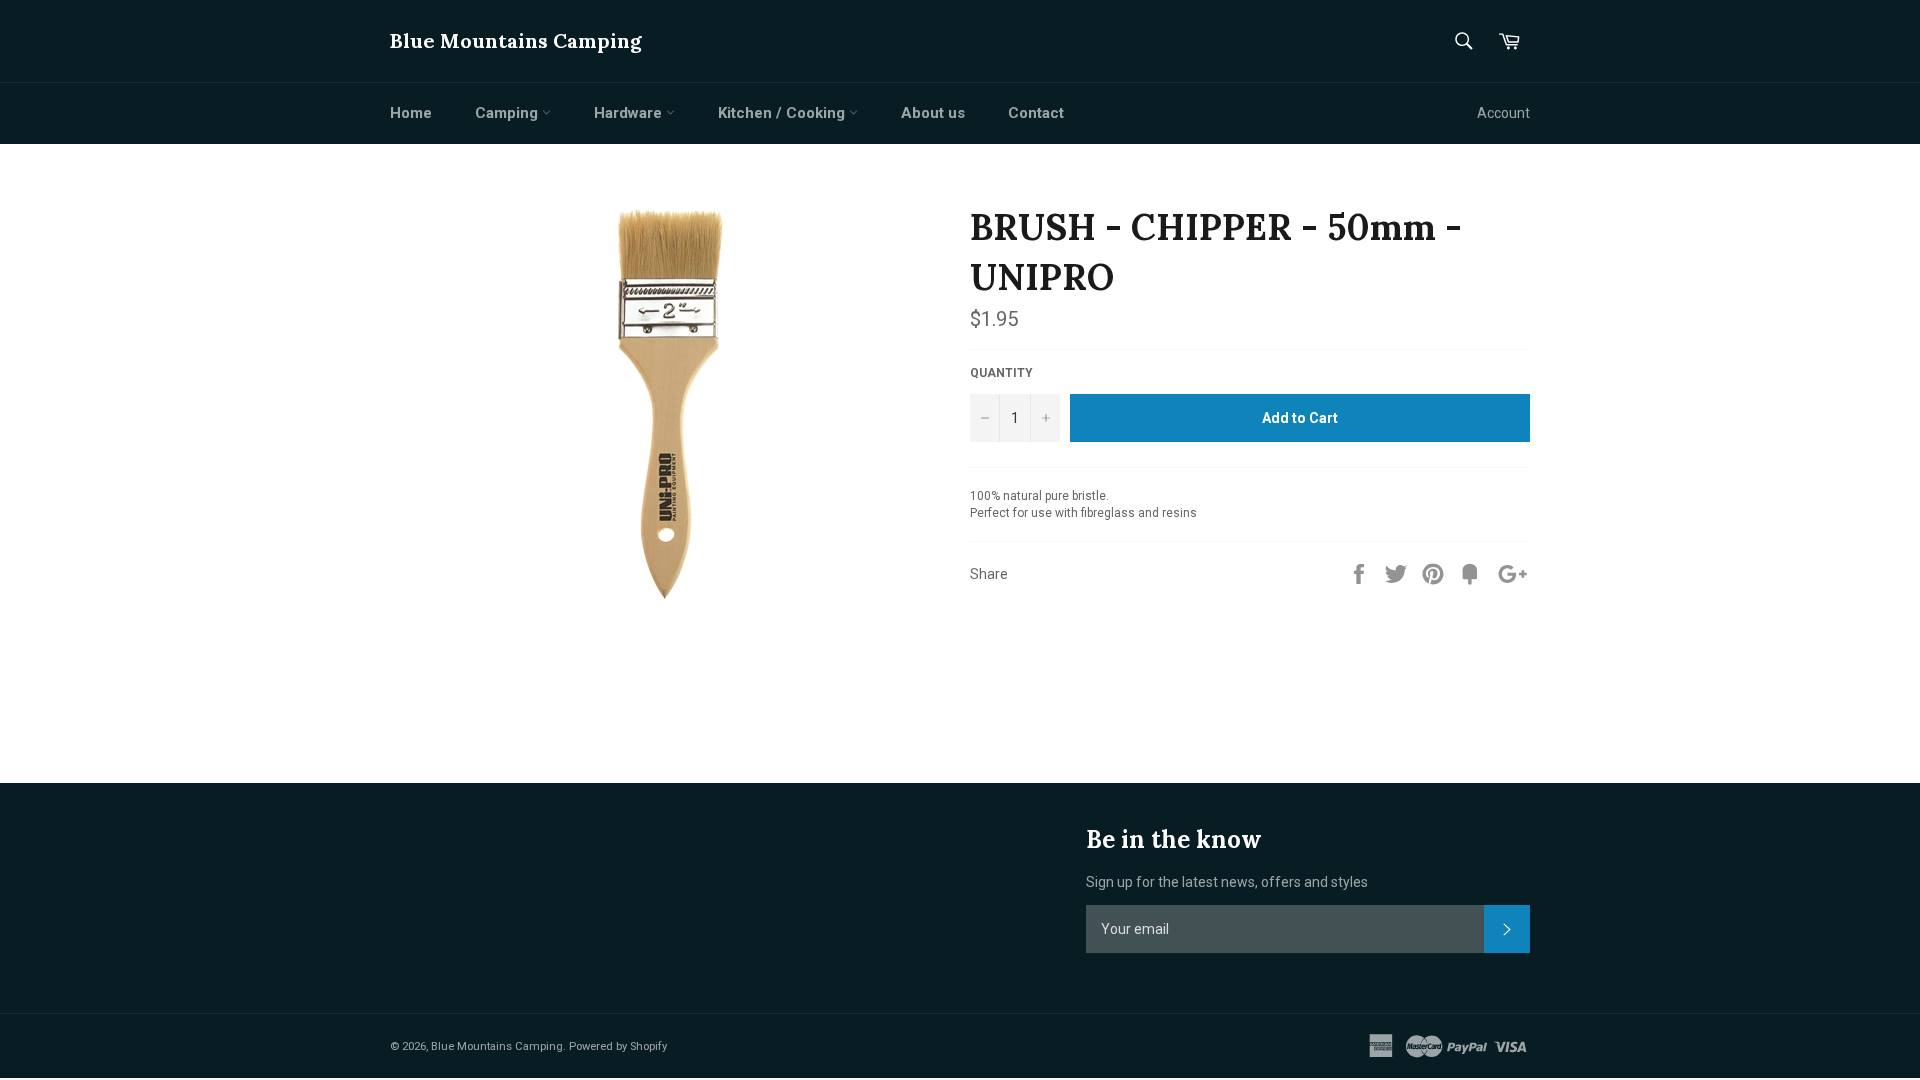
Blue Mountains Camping (516, 40)
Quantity (1001, 373)
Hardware (630, 113)
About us (933, 113)
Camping (508, 113)
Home (411, 113)
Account (1503, 113)
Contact (1036, 113)
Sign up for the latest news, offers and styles (1227, 882)
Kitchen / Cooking (783, 113)
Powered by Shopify (618, 1046)
